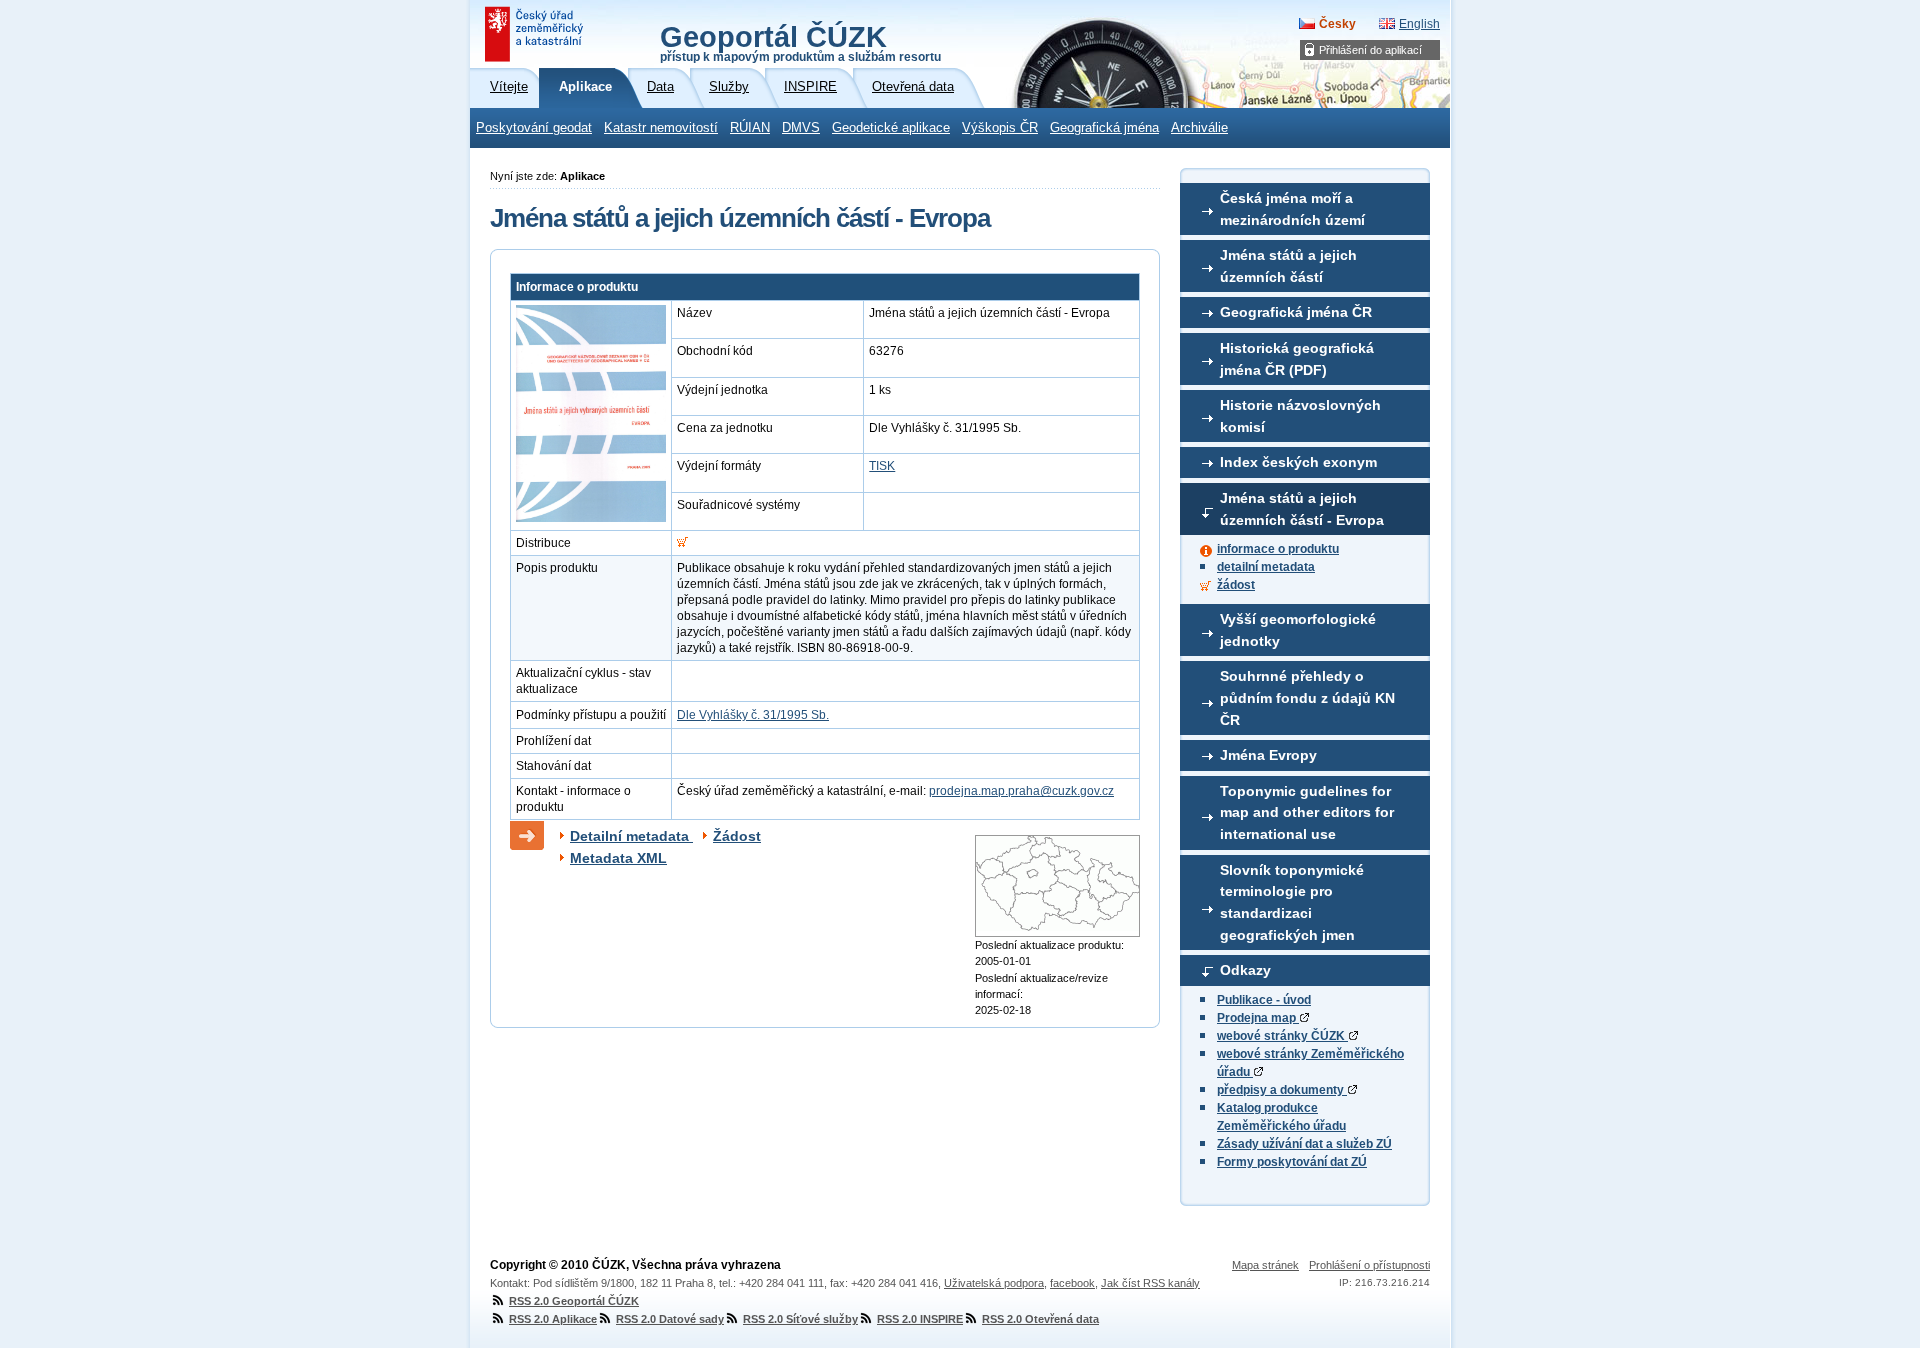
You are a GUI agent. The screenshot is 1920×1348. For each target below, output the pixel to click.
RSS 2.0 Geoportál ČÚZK (574, 1301)
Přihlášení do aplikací (1370, 50)
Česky (1337, 24)
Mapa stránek (1265, 1265)
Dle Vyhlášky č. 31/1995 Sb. (753, 715)
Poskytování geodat (534, 128)
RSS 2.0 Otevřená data (1040, 1319)
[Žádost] (682, 543)
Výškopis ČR (1000, 128)
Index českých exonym (1298, 462)
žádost (1236, 585)
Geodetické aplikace (891, 128)
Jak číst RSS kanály (1150, 1283)
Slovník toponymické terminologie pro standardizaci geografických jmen (1292, 902)
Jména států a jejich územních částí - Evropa (1302, 509)
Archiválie (1199, 128)
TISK (882, 466)
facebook (1072, 1283)
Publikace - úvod (1264, 1000)
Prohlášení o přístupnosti (1369, 1265)
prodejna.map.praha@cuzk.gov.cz (1021, 791)
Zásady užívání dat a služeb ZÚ (1304, 1144)
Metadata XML (618, 858)
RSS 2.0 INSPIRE (920, 1319)
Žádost (737, 836)
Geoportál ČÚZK (800, 42)
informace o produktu (1278, 549)
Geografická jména (1104, 128)
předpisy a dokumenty (1282, 1090)
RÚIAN (750, 128)
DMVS (801, 128)
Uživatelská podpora (994, 1283)
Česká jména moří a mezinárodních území (1292, 209)
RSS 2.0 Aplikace (553, 1319)
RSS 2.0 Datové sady (670, 1319)
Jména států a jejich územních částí (1288, 266)
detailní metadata (1266, 567)
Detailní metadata (631, 836)
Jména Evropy (1268, 755)
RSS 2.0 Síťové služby (800, 1319)
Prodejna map (1258, 1018)
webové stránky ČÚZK (1282, 1036)
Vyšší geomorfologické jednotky (1298, 630)
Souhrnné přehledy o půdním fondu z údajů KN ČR (1307, 697)
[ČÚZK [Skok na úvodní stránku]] (536, 34)
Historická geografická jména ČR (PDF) (1297, 359)
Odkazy (1245, 970)
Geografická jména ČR (1296, 312)
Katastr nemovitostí (661, 128)
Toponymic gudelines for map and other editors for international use (1307, 812)
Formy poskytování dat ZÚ (1292, 1162)
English (1419, 24)
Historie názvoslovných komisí (1300, 416)
